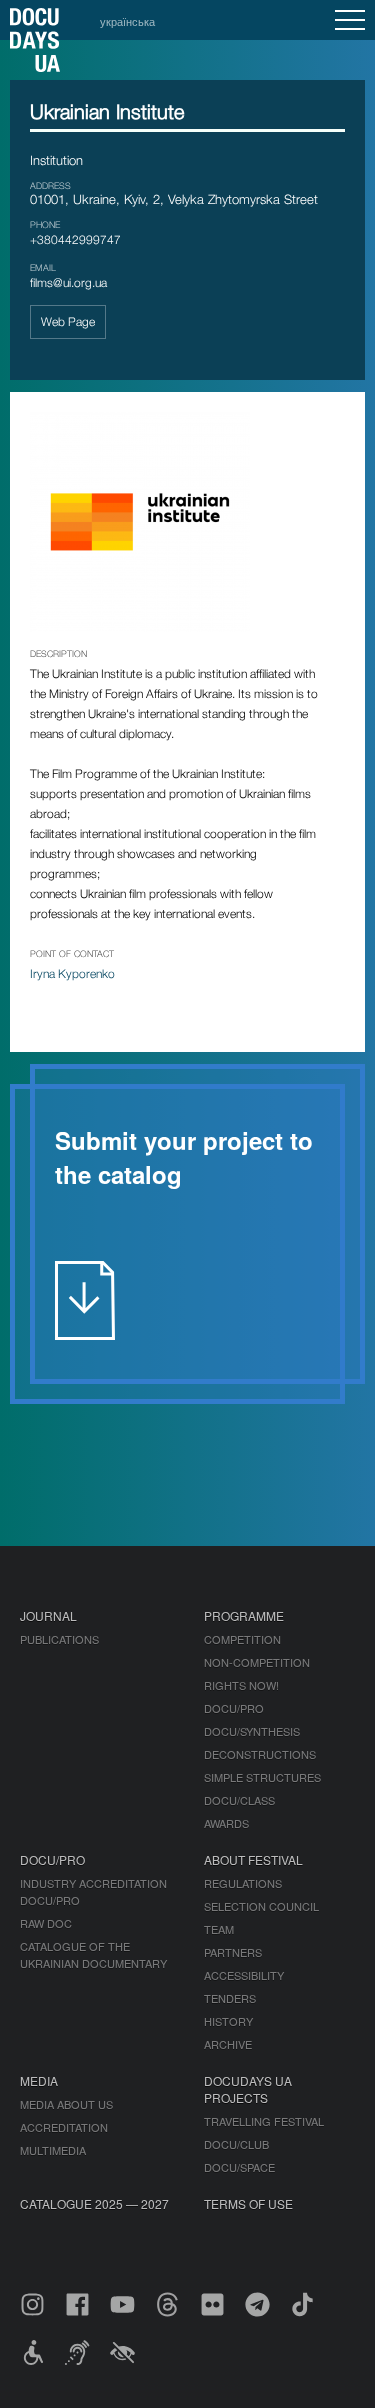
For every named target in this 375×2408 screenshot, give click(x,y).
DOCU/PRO (234, 1708)
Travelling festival (264, 2121)
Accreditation (64, 2127)
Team (219, 1929)
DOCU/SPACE (239, 2167)
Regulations (243, 1883)
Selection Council (261, 1906)
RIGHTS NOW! (241, 1685)
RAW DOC (46, 1923)
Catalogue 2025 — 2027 (94, 2203)
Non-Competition (257, 1662)
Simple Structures (262, 1777)
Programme (244, 1615)
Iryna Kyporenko (72, 973)
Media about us (66, 2104)
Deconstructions (260, 1754)
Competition (242, 1639)
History (228, 2021)
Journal (48, 1615)
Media (39, 2080)
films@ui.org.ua (68, 282)
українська (127, 21)
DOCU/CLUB (236, 2144)
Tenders (230, 1998)
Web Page (68, 321)
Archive (228, 2044)
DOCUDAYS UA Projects (248, 2089)
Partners (233, 1952)
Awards (226, 1823)
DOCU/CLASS (239, 1800)
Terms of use (248, 2203)
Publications (59, 1639)
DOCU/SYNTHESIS (252, 1731)
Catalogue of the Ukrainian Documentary (93, 1954)
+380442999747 (75, 239)
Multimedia (53, 2150)
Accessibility (244, 1975)
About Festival (253, 1859)
